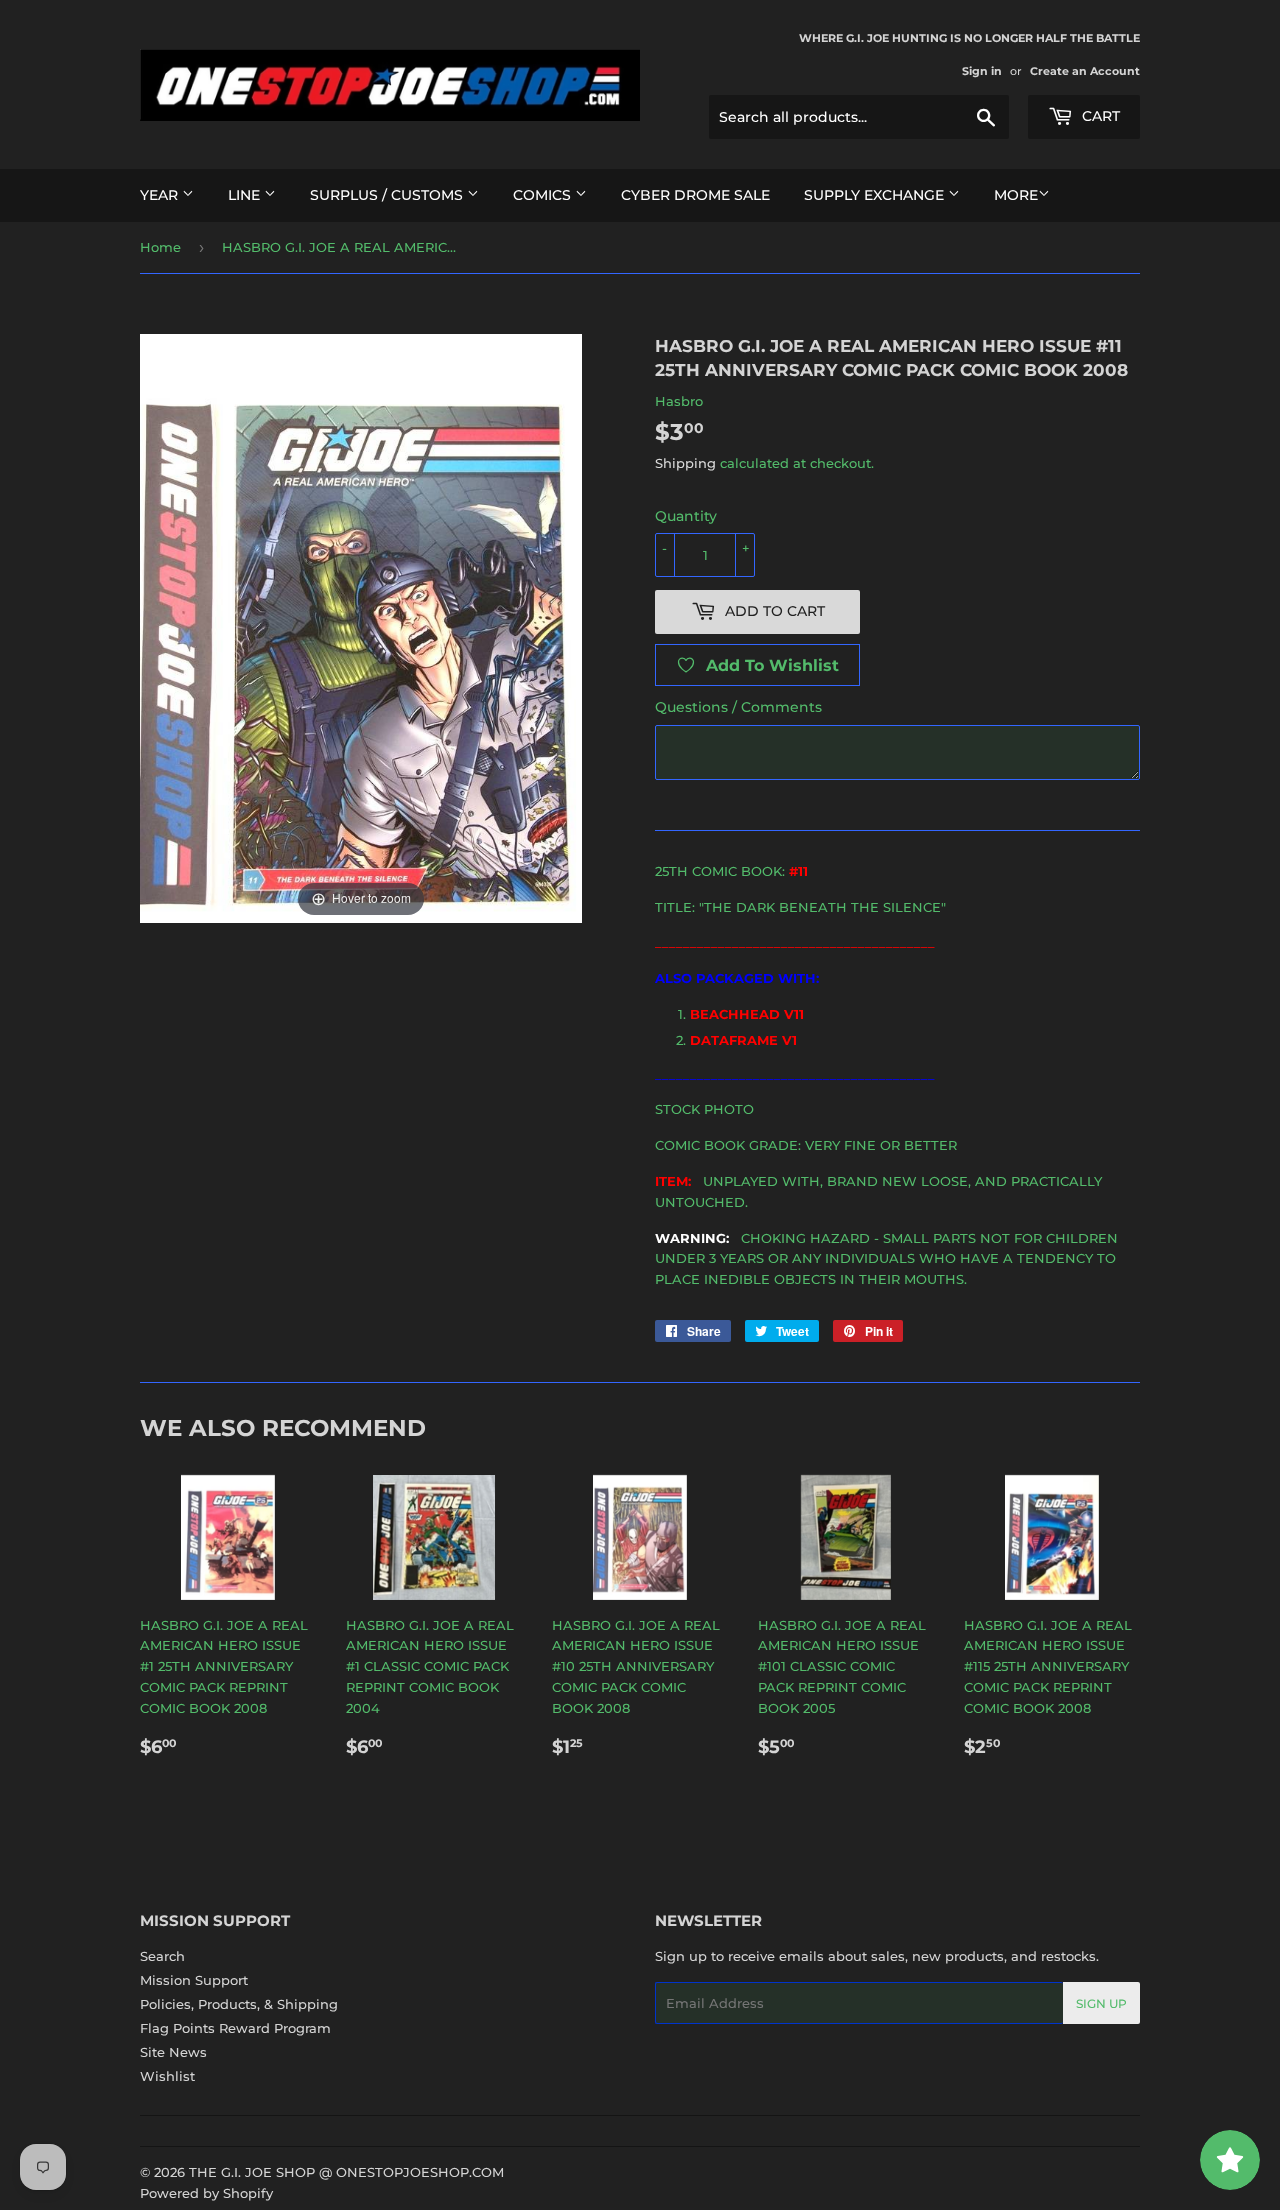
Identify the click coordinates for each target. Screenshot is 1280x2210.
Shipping (685, 463)
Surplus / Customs (388, 195)
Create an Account (1085, 71)
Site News (173, 2052)
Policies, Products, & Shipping (239, 2004)
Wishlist (167, 2076)
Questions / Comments (738, 707)
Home (160, 247)
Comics (544, 195)
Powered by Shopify (206, 2193)
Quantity (686, 516)
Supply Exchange (876, 195)
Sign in (982, 71)
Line (246, 195)
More (1016, 195)
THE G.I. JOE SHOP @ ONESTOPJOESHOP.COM (346, 2172)
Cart (1099, 116)
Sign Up (1101, 2003)
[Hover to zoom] (361, 627)
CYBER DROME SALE (695, 195)
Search (162, 1956)
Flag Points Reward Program (235, 2028)
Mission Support (194, 1980)
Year (161, 195)
